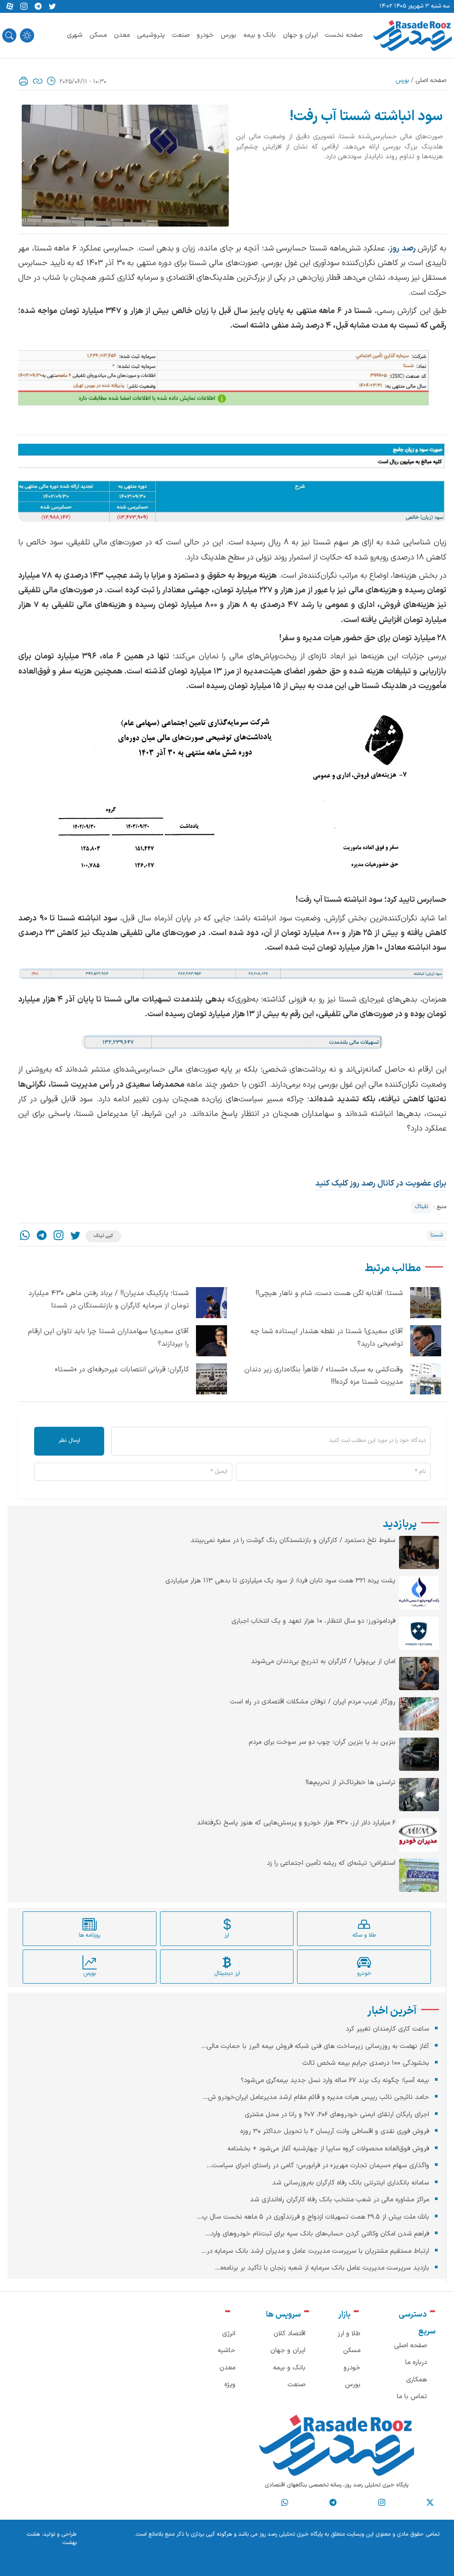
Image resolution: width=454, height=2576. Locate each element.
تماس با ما (412, 2397)
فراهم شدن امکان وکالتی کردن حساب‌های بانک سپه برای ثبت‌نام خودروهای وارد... (317, 2234)
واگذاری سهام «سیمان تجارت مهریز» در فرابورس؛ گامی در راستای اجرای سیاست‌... (318, 2166)
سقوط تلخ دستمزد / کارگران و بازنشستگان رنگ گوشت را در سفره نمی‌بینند (293, 1541)
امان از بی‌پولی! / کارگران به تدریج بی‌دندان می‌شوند (323, 1662)
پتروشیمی (151, 35)
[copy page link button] (38, 81)
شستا (437, 1235)
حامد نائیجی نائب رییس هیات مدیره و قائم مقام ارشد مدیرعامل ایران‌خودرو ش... (316, 2097)
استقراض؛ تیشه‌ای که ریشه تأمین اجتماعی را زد (331, 1863)
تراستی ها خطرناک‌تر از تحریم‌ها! (350, 1783)
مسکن (98, 35)
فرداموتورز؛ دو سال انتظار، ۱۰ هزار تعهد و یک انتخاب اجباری (313, 1621)
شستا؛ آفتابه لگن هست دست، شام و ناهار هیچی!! (329, 1293)
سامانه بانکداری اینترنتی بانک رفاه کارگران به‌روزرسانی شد (351, 2183)
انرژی (229, 2334)
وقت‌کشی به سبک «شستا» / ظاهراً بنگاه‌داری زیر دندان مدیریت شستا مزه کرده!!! (324, 1376)
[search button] (9, 35)
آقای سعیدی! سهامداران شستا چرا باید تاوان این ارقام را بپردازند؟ (108, 1338)
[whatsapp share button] (25, 1236)
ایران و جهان (300, 35)
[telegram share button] (38, 7)
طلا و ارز (349, 2334)
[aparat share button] (10, 7)
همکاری (417, 2380)
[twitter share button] (52, 7)
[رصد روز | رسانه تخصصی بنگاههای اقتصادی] (413, 35)
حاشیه (227, 2351)
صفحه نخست (344, 35)
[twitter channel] (430, 2503)
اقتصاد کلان (290, 2334)
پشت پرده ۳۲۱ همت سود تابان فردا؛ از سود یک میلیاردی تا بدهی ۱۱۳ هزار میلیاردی (280, 1581)
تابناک (421, 1207)
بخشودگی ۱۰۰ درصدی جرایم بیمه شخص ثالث (366, 2063)
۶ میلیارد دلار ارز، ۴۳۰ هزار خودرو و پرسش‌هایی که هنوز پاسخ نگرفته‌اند (296, 1823)
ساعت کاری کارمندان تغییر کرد (387, 2029)
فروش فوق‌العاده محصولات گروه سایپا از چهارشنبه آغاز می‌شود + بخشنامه (328, 2149)
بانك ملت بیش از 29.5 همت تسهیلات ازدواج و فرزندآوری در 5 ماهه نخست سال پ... (313, 2217)
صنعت (181, 35)
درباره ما (416, 2363)
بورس (229, 35)
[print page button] (23, 81)
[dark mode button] (27, 35)
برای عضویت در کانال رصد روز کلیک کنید (381, 1184)
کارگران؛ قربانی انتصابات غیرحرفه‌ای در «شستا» (122, 1370)
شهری (75, 35)
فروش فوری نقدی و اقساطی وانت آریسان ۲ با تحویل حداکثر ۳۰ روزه (335, 2132)
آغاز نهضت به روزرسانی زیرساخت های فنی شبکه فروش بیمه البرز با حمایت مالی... (315, 2046)
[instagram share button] (24, 7)
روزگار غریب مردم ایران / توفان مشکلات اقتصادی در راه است (313, 1702)
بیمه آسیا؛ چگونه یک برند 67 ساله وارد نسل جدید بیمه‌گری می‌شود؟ (335, 2081)
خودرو (205, 35)
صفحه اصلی (431, 80)
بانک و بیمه (260, 35)
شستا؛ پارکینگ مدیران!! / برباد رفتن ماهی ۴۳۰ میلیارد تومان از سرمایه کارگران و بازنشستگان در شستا (109, 1300)
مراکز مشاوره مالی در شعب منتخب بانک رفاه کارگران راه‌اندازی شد (340, 2200)
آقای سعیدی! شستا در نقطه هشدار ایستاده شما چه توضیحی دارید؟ (327, 1338)
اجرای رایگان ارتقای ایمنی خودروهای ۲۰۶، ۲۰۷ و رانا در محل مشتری (337, 2115)
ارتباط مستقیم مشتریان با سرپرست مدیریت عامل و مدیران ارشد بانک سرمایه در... (315, 2251)
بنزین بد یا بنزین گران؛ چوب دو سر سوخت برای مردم (322, 1742)
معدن (122, 35)
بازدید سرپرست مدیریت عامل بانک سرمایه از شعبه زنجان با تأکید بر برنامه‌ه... (322, 2268)
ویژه (230, 2385)
